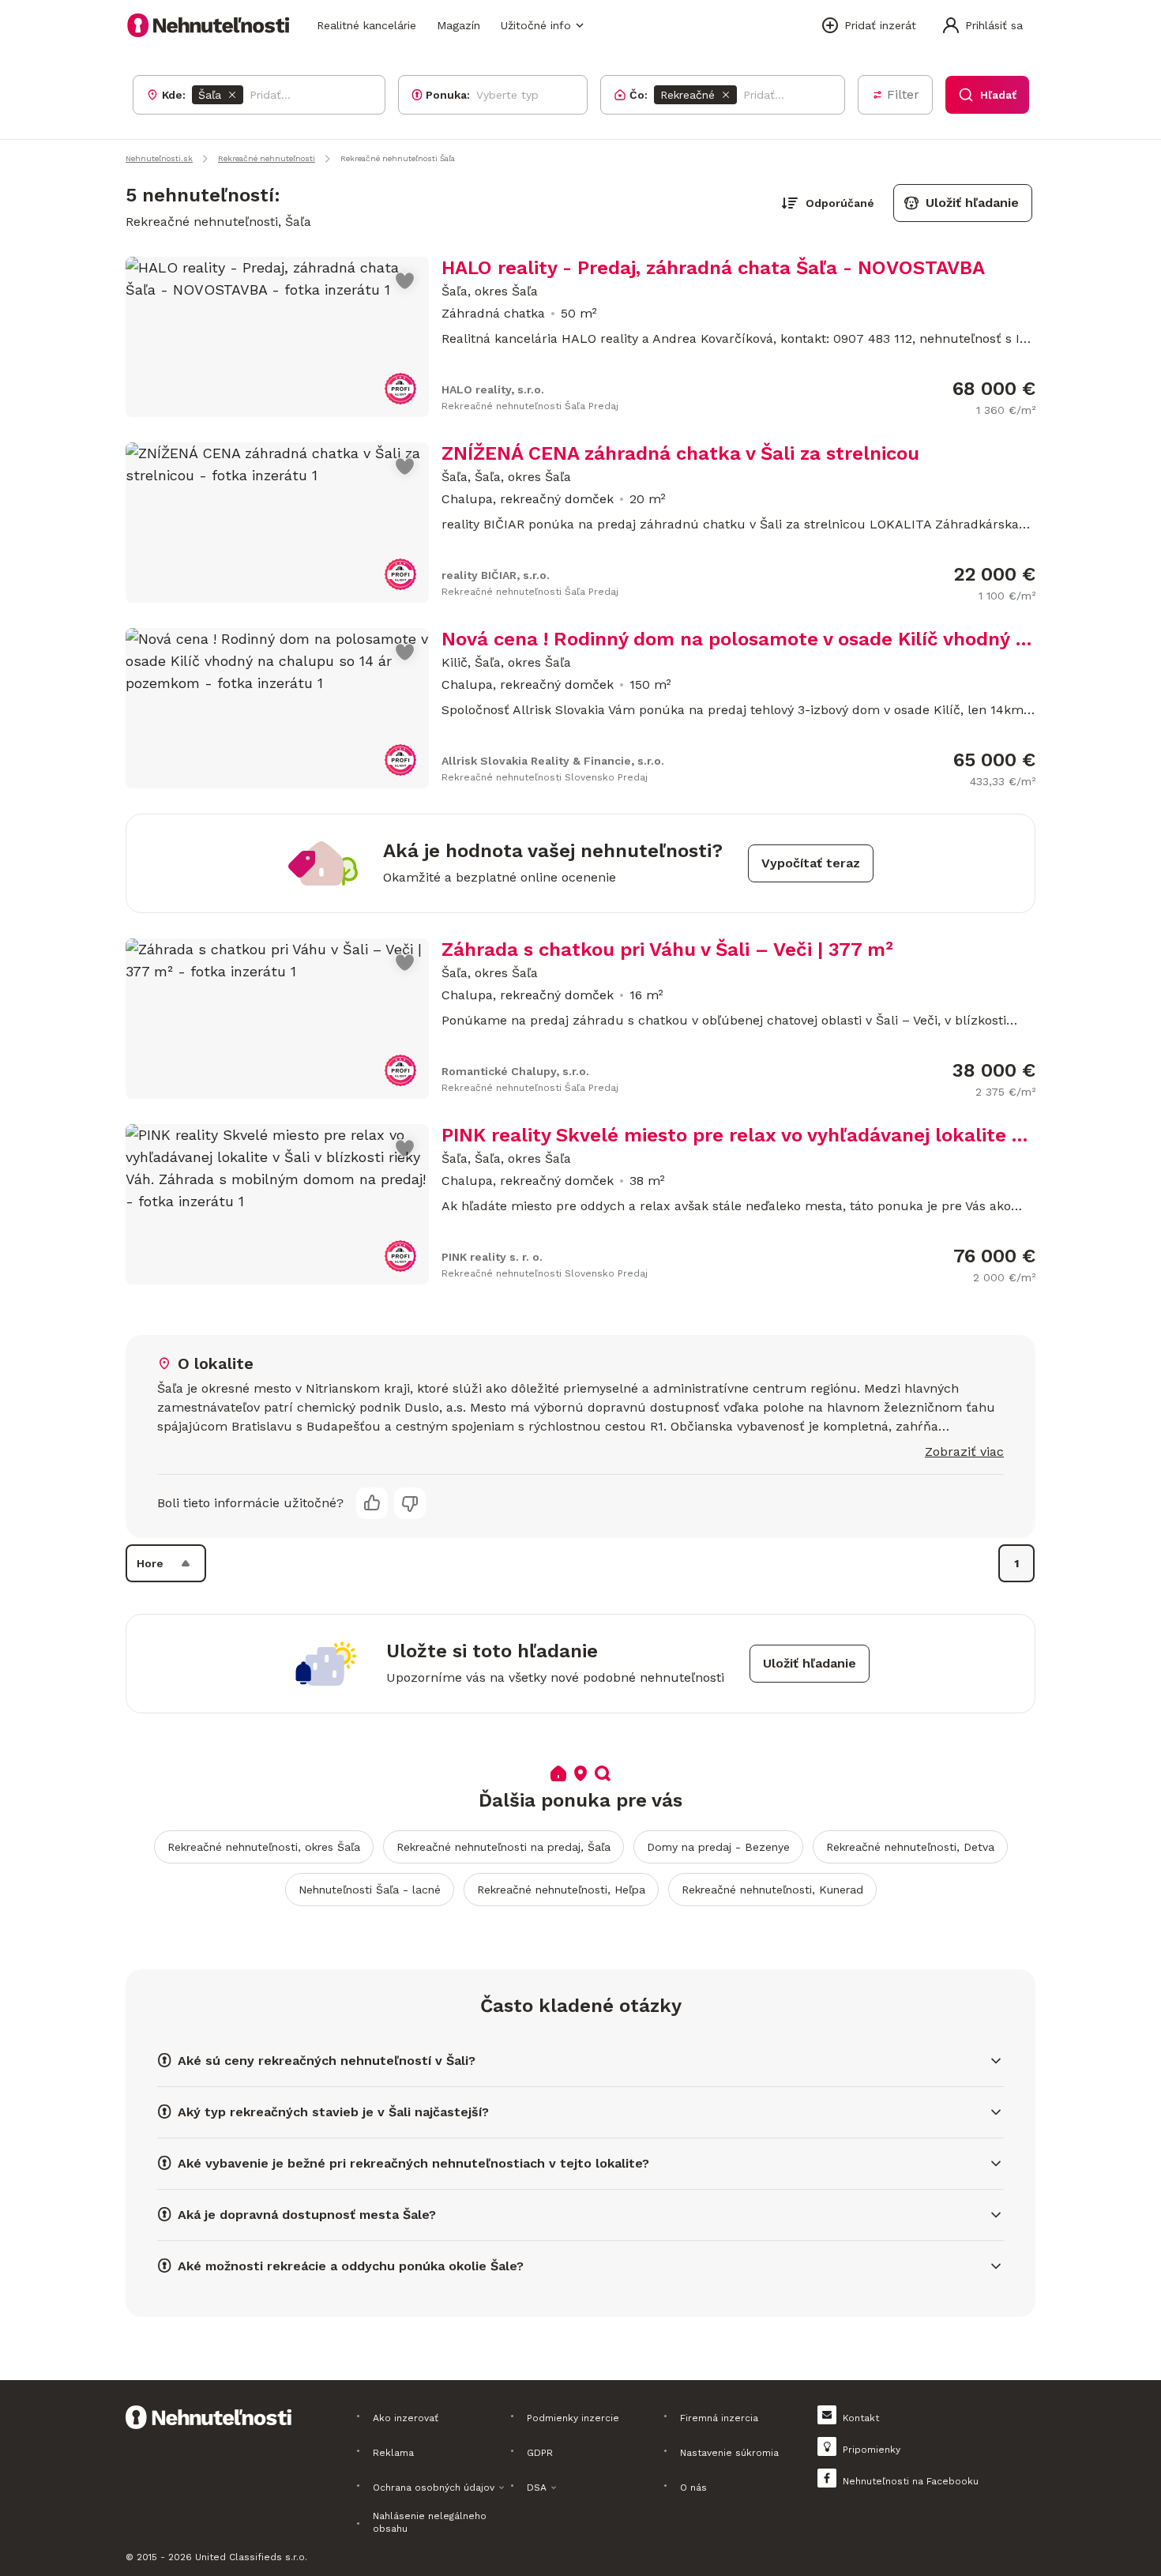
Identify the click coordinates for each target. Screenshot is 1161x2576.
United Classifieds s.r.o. (251, 2557)
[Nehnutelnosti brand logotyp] (209, 25)
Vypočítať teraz (811, 863)
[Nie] (410, 1503)
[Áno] (372, 1503)
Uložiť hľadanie (972, 203)
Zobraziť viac (964, 1452)
